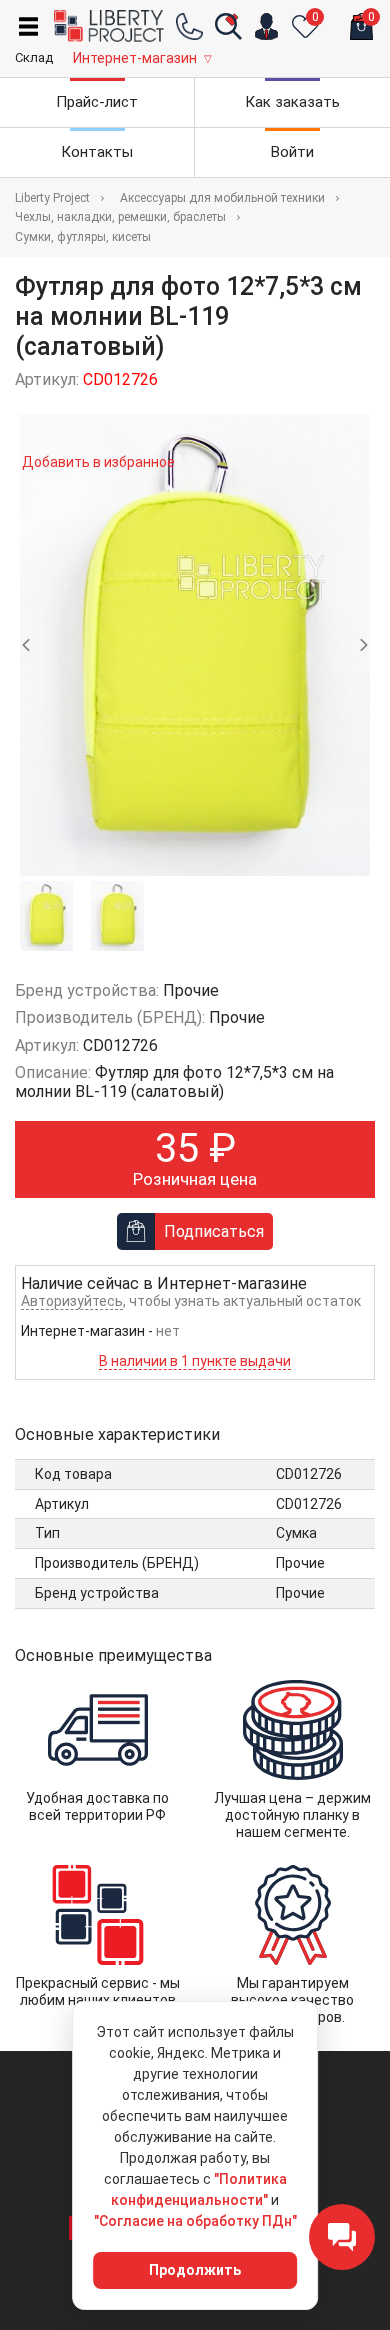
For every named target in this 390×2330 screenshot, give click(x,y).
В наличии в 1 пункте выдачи (195, 1361)
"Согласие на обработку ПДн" (195, 2221)
